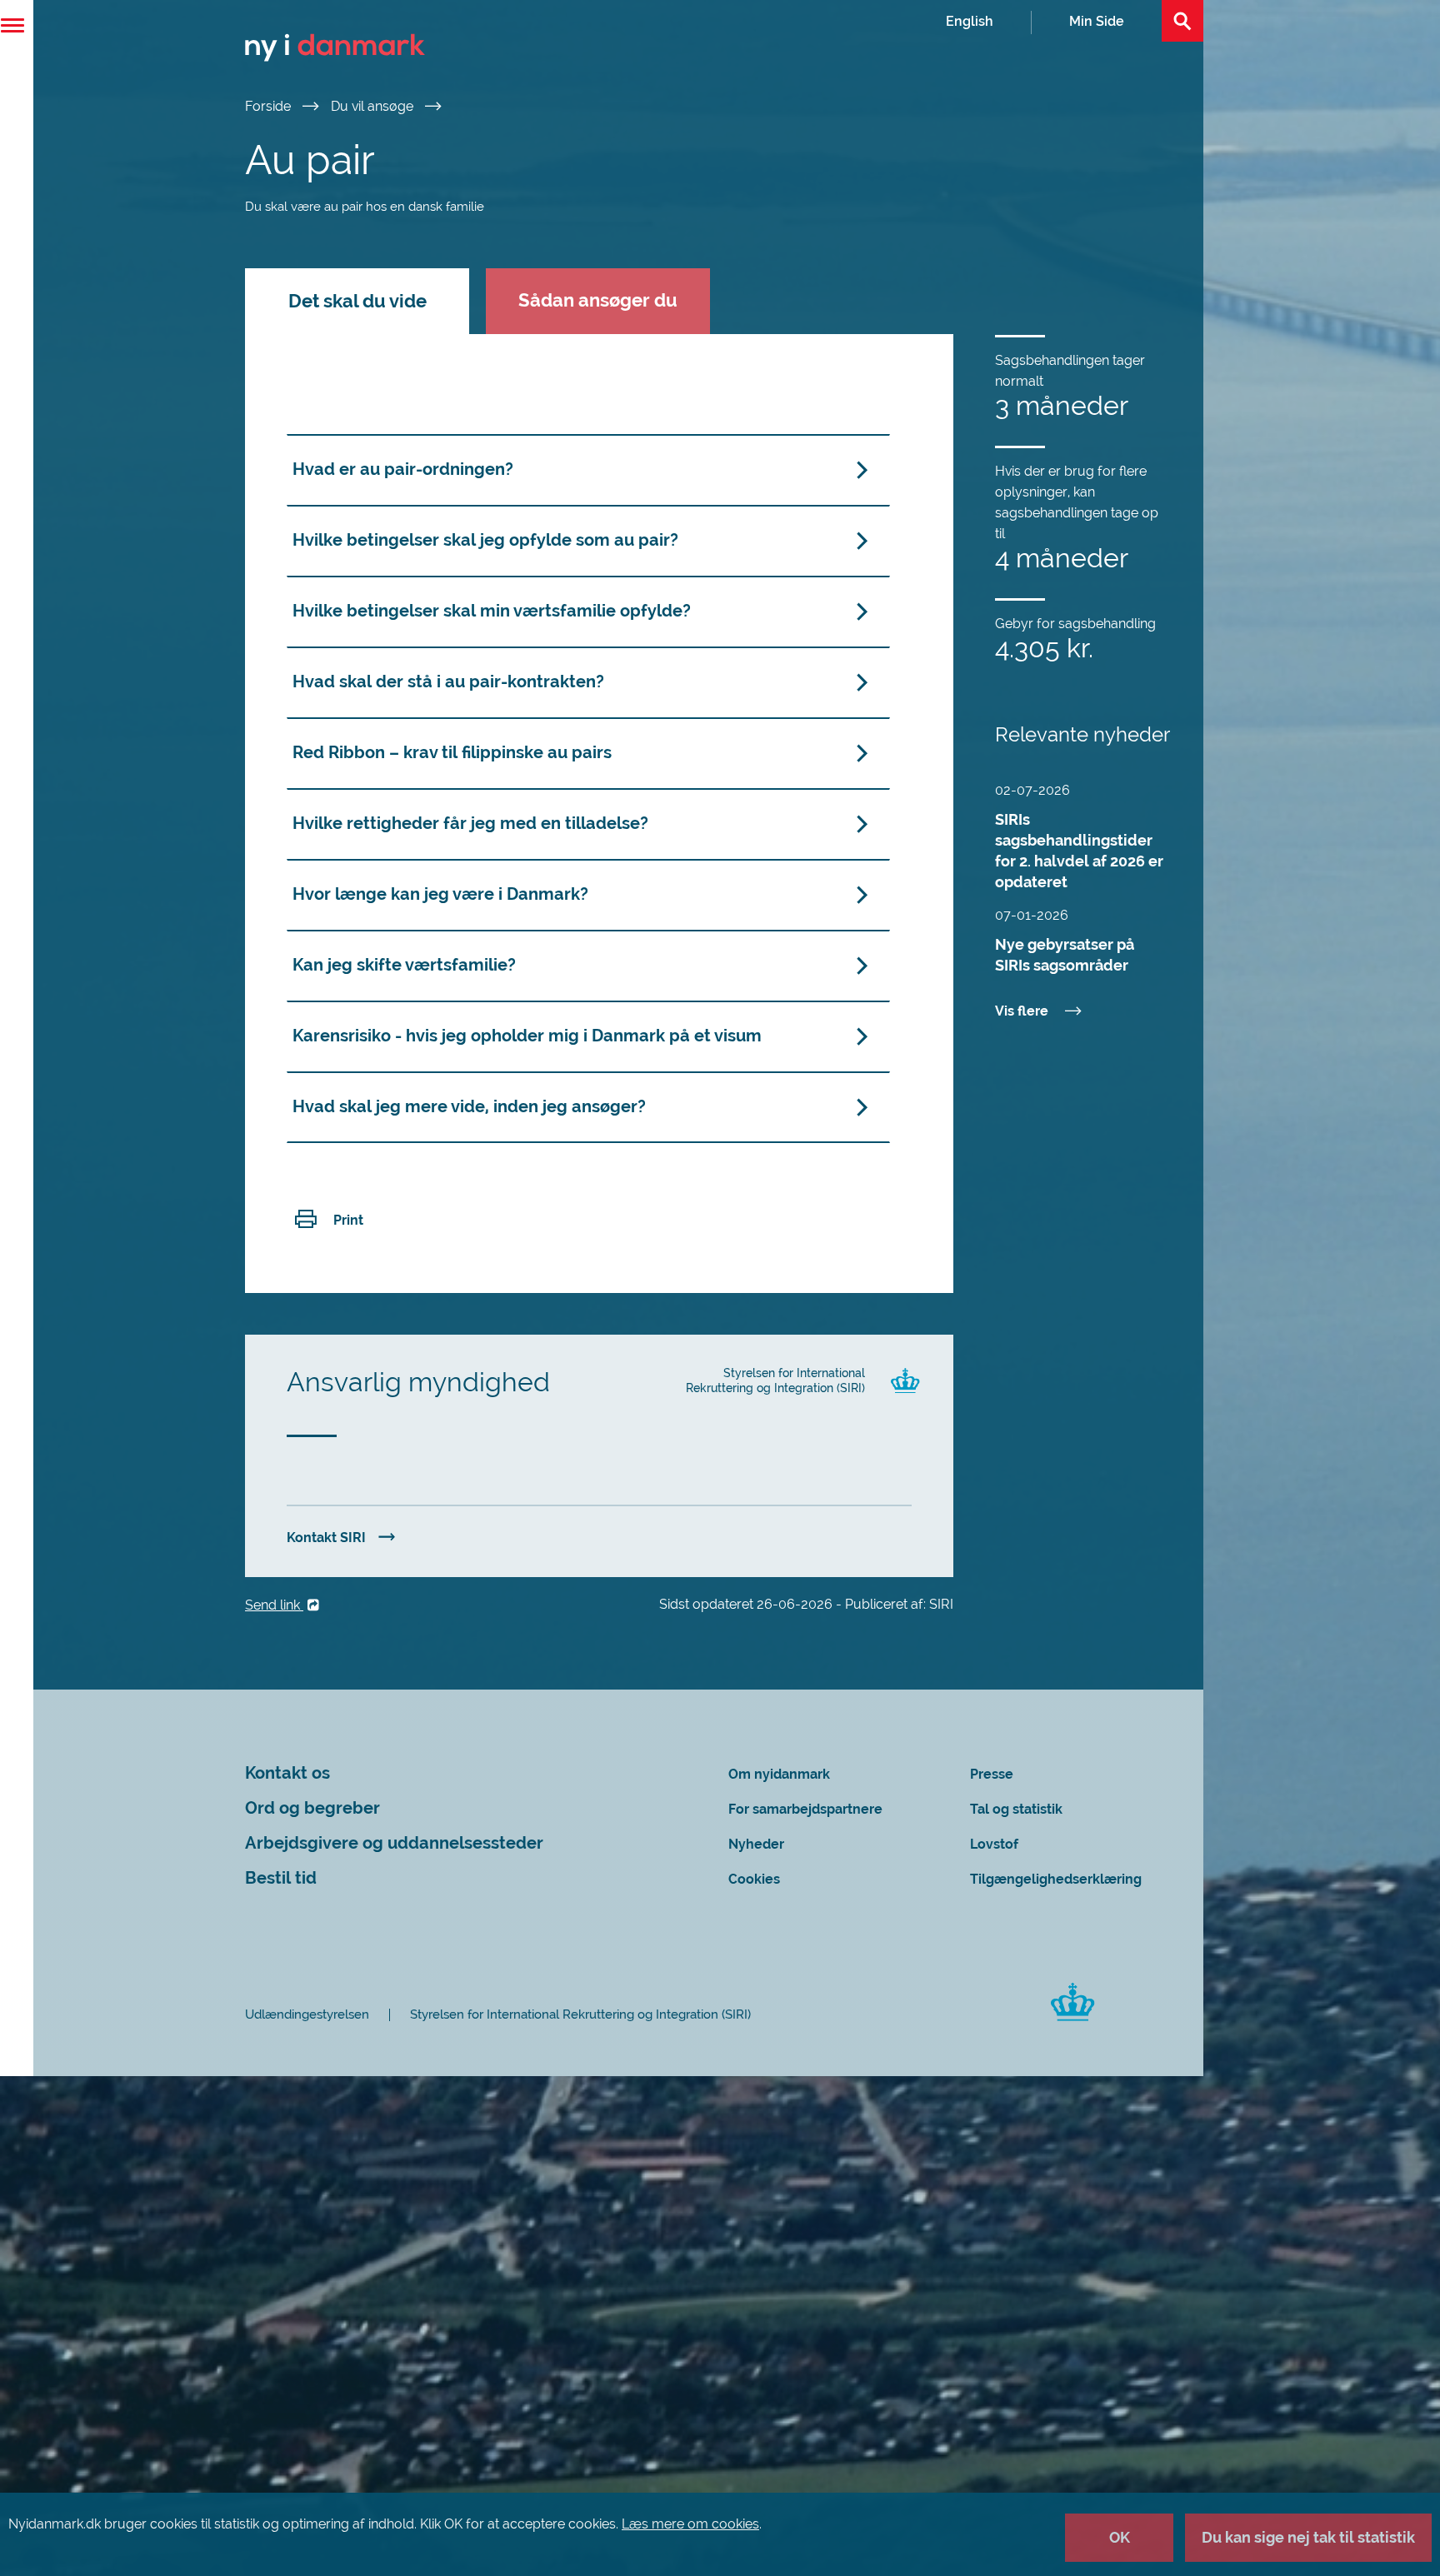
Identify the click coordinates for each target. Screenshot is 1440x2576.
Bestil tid (281, 1878)
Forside (270, 106)
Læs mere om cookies (690, 2524)
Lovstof (994, 1844)
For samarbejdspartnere (805, 1809)
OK (1120, 2537)
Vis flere (1022, 1011)
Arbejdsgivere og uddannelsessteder (394, 1843)
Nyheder (756, 1844)
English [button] (970, 21)
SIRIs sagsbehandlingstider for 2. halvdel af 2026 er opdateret (1079, 851)
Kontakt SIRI (326, 1538)
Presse (992, 1774)
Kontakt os (287, 1773)
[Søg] (1182, 21)
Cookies (754, 1879)
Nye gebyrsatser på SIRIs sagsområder (1065, 955)
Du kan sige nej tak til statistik (1308, 2537)
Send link (274, 1605)
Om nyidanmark (779, 1774)
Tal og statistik (1016, 1809)
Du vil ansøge (374, 106)
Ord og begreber (312, 1808)
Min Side (1097, 21)
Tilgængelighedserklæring (1056, 1879)
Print (348, 1220)
